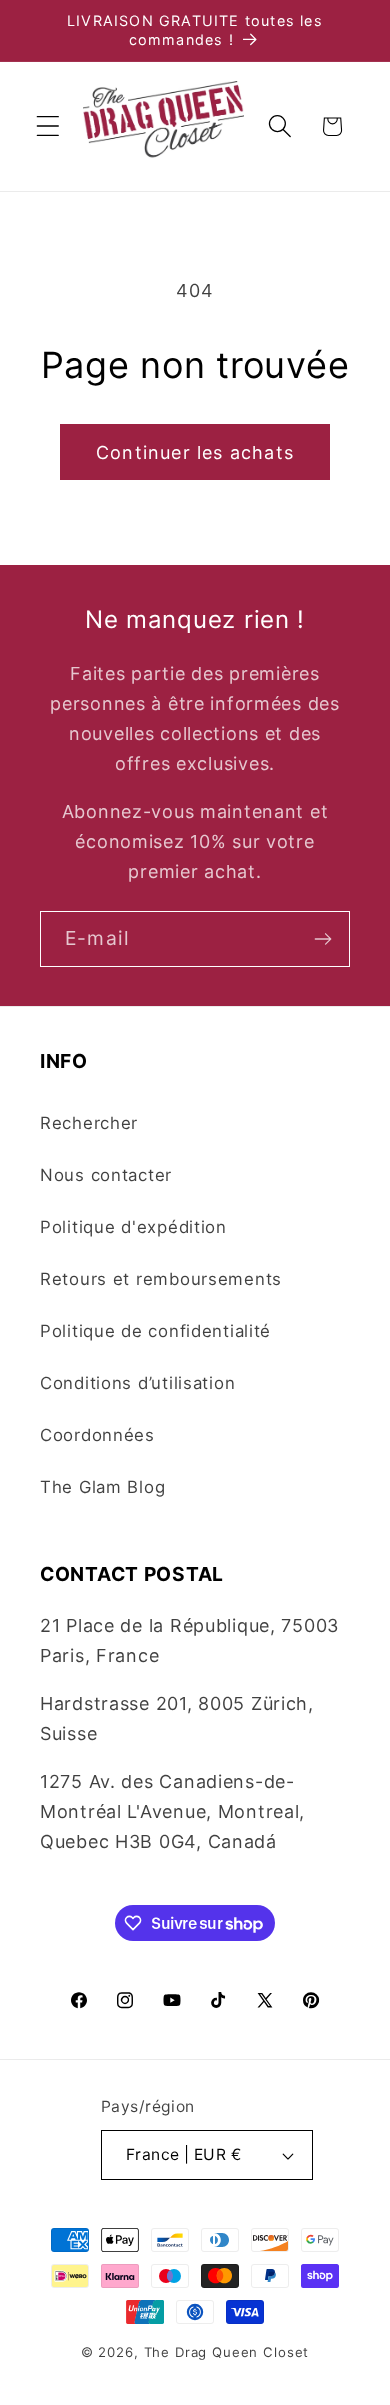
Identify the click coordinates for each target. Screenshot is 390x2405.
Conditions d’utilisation (137, 1383)
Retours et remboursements (161, 1279)
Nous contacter (106, 1175)
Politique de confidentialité (155, 1331)
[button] (48, 126)
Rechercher (89, 1123)
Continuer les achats (195, 452)
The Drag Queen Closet (227, 2352)
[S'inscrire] (322, 939)
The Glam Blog (102, 1487)
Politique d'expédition (133, 1227)
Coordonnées (97, 1435)
